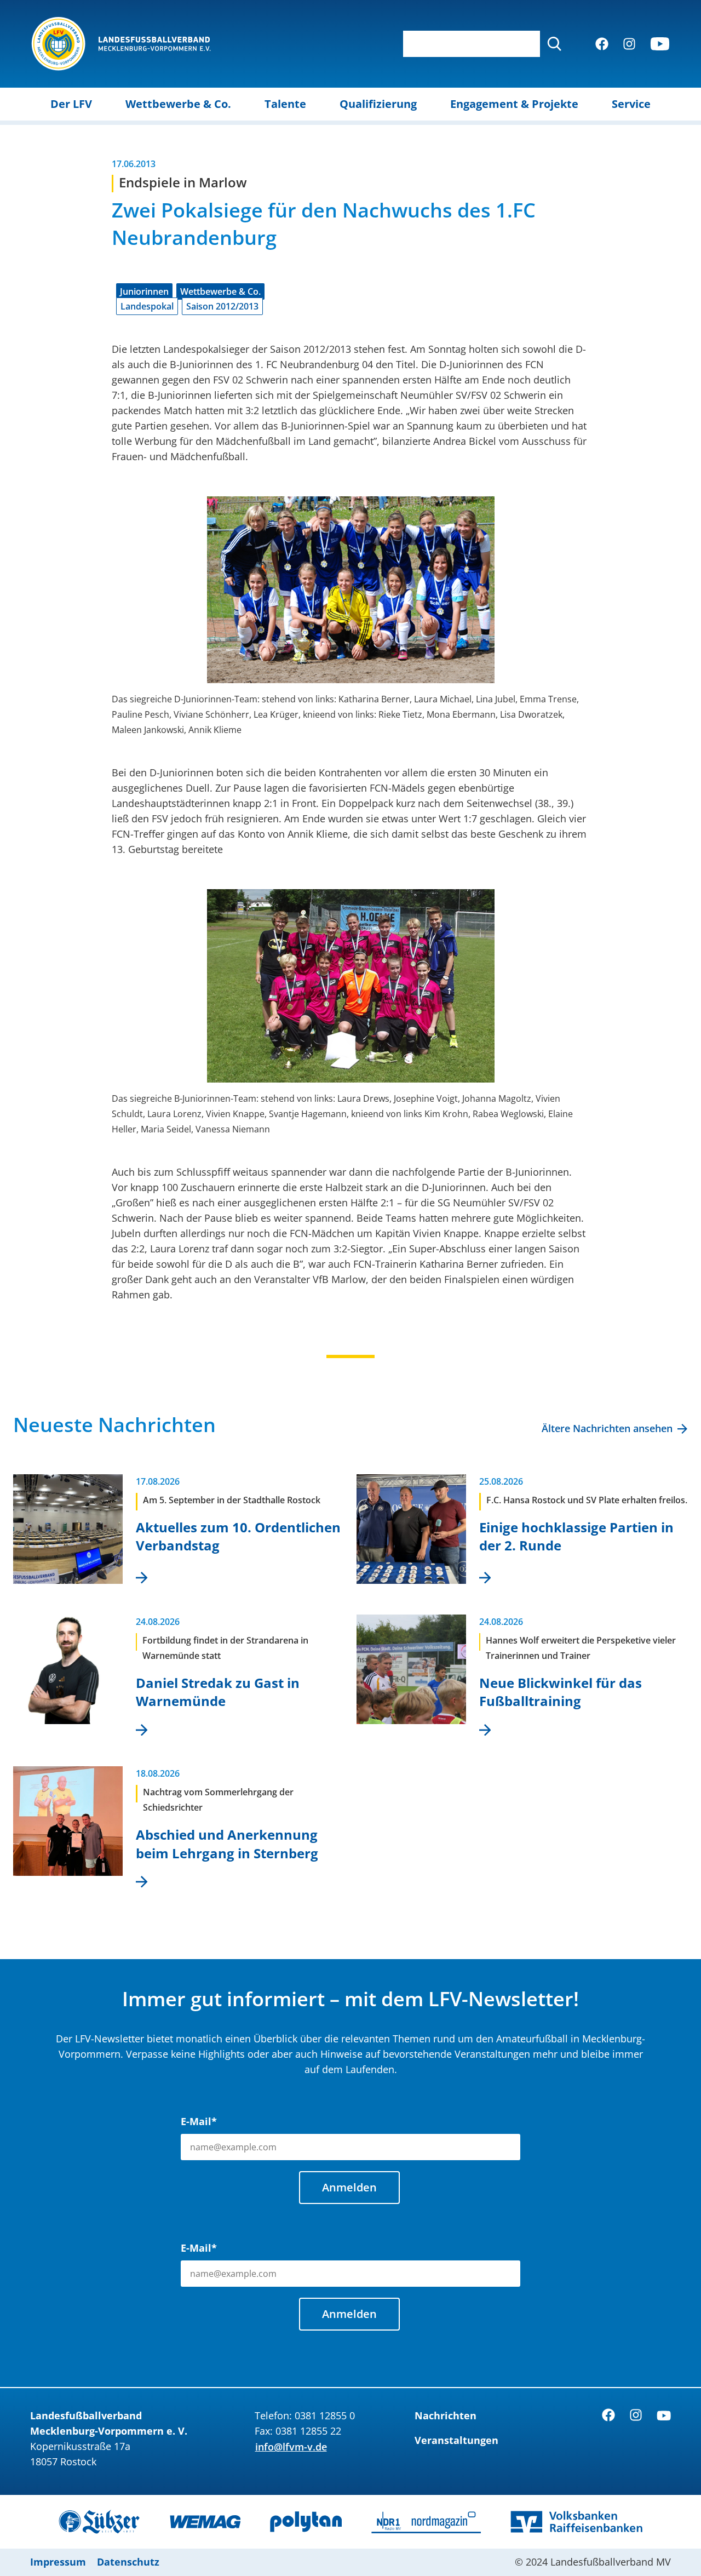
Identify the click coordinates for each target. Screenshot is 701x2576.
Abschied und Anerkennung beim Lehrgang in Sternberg (227, 1844)
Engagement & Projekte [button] (514, 104)
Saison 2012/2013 (222, 306)
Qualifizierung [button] (378, 104)
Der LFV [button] (71, 104)
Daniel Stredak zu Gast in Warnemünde (218, 1692)
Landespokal (147, 306)
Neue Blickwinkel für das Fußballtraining (561, 1692)
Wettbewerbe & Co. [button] (178, 104)
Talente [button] (285, 104)
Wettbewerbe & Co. (220, 291)
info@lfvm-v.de (291, 2447)
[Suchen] (554, 44)
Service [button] (631, 104)
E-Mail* (199, 2121)
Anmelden (349, 2187)
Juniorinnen (144, 291)
